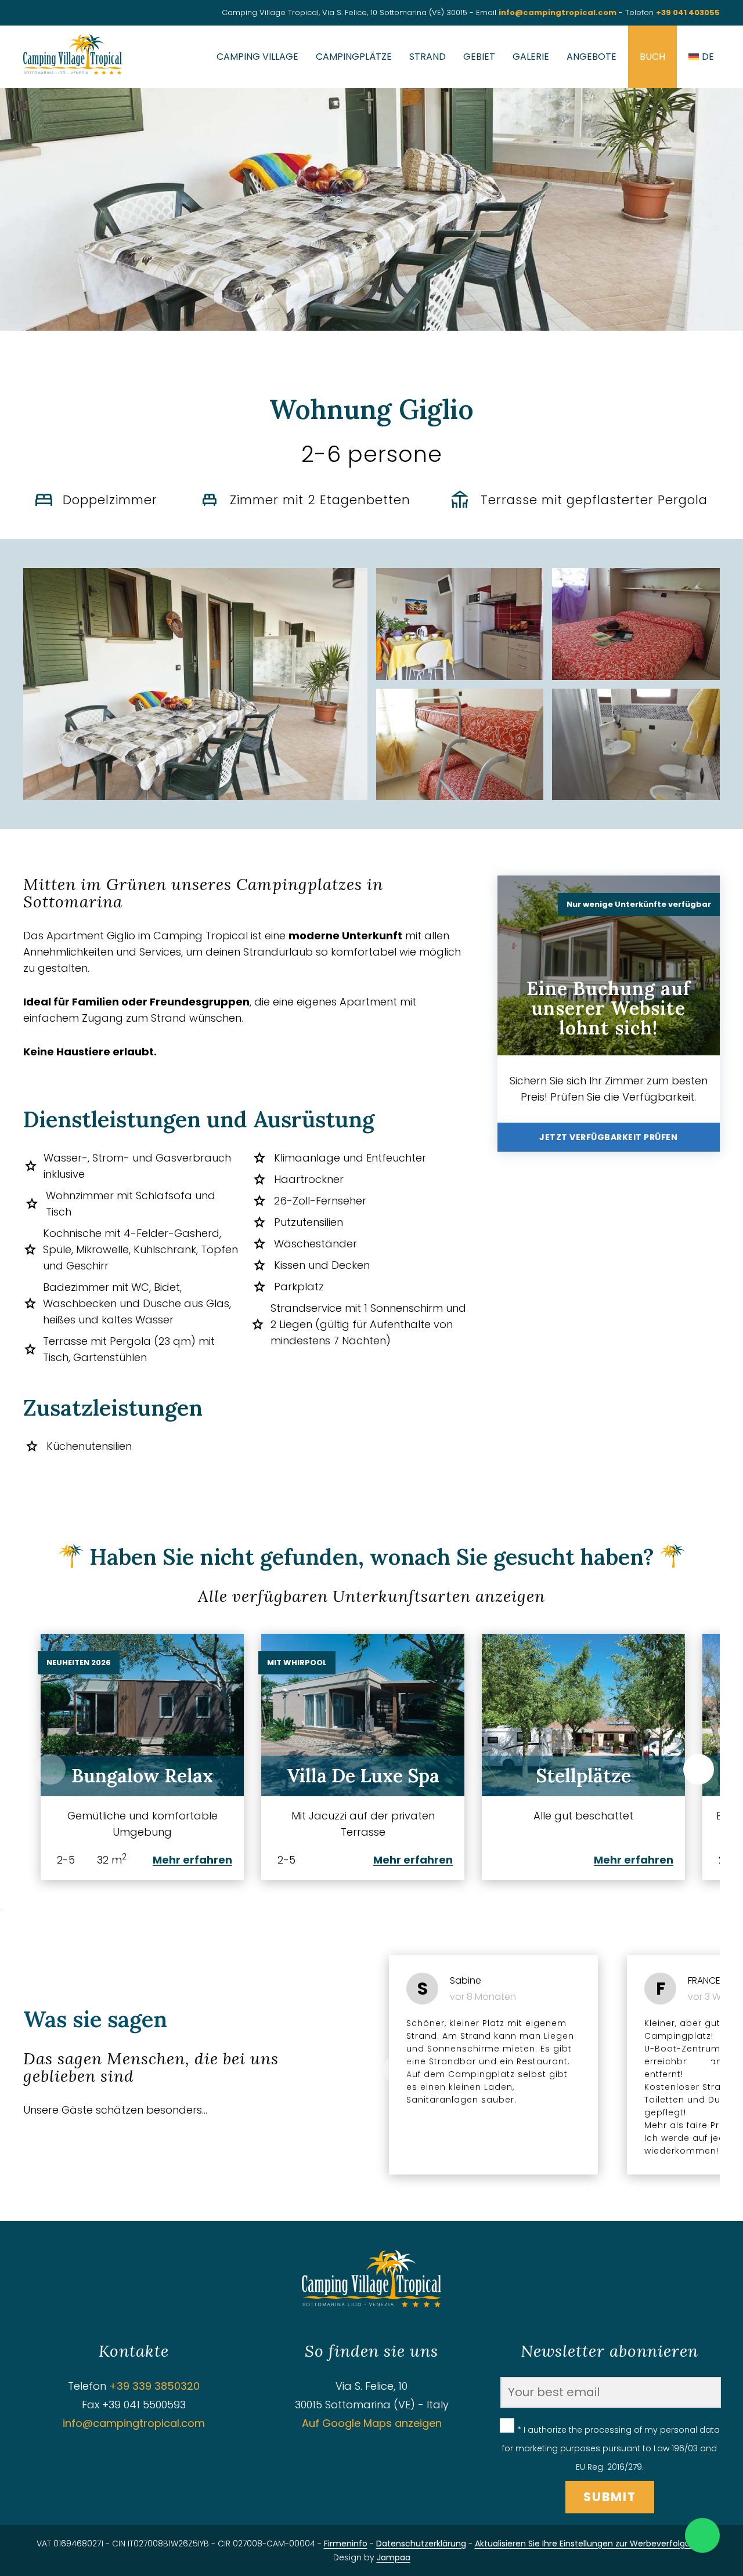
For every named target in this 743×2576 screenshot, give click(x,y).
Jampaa (394, 2557)
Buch (652, 57)
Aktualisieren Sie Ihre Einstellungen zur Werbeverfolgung (588, 2544)
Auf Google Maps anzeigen (372, 2423)
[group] (142, 1757)
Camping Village (257, 57)
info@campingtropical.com (558, 12)
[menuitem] (701, 57)
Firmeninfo (346, 2544)
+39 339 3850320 (154, 2386)
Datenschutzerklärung (421, 2544)
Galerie (531, 57)
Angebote (591, 57)
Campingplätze (354, 57)
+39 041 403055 (688, 12)
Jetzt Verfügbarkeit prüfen (608, 1137)
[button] (699, 1769)
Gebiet (479, 57)
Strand (428, 57)
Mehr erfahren (192, 1860)
